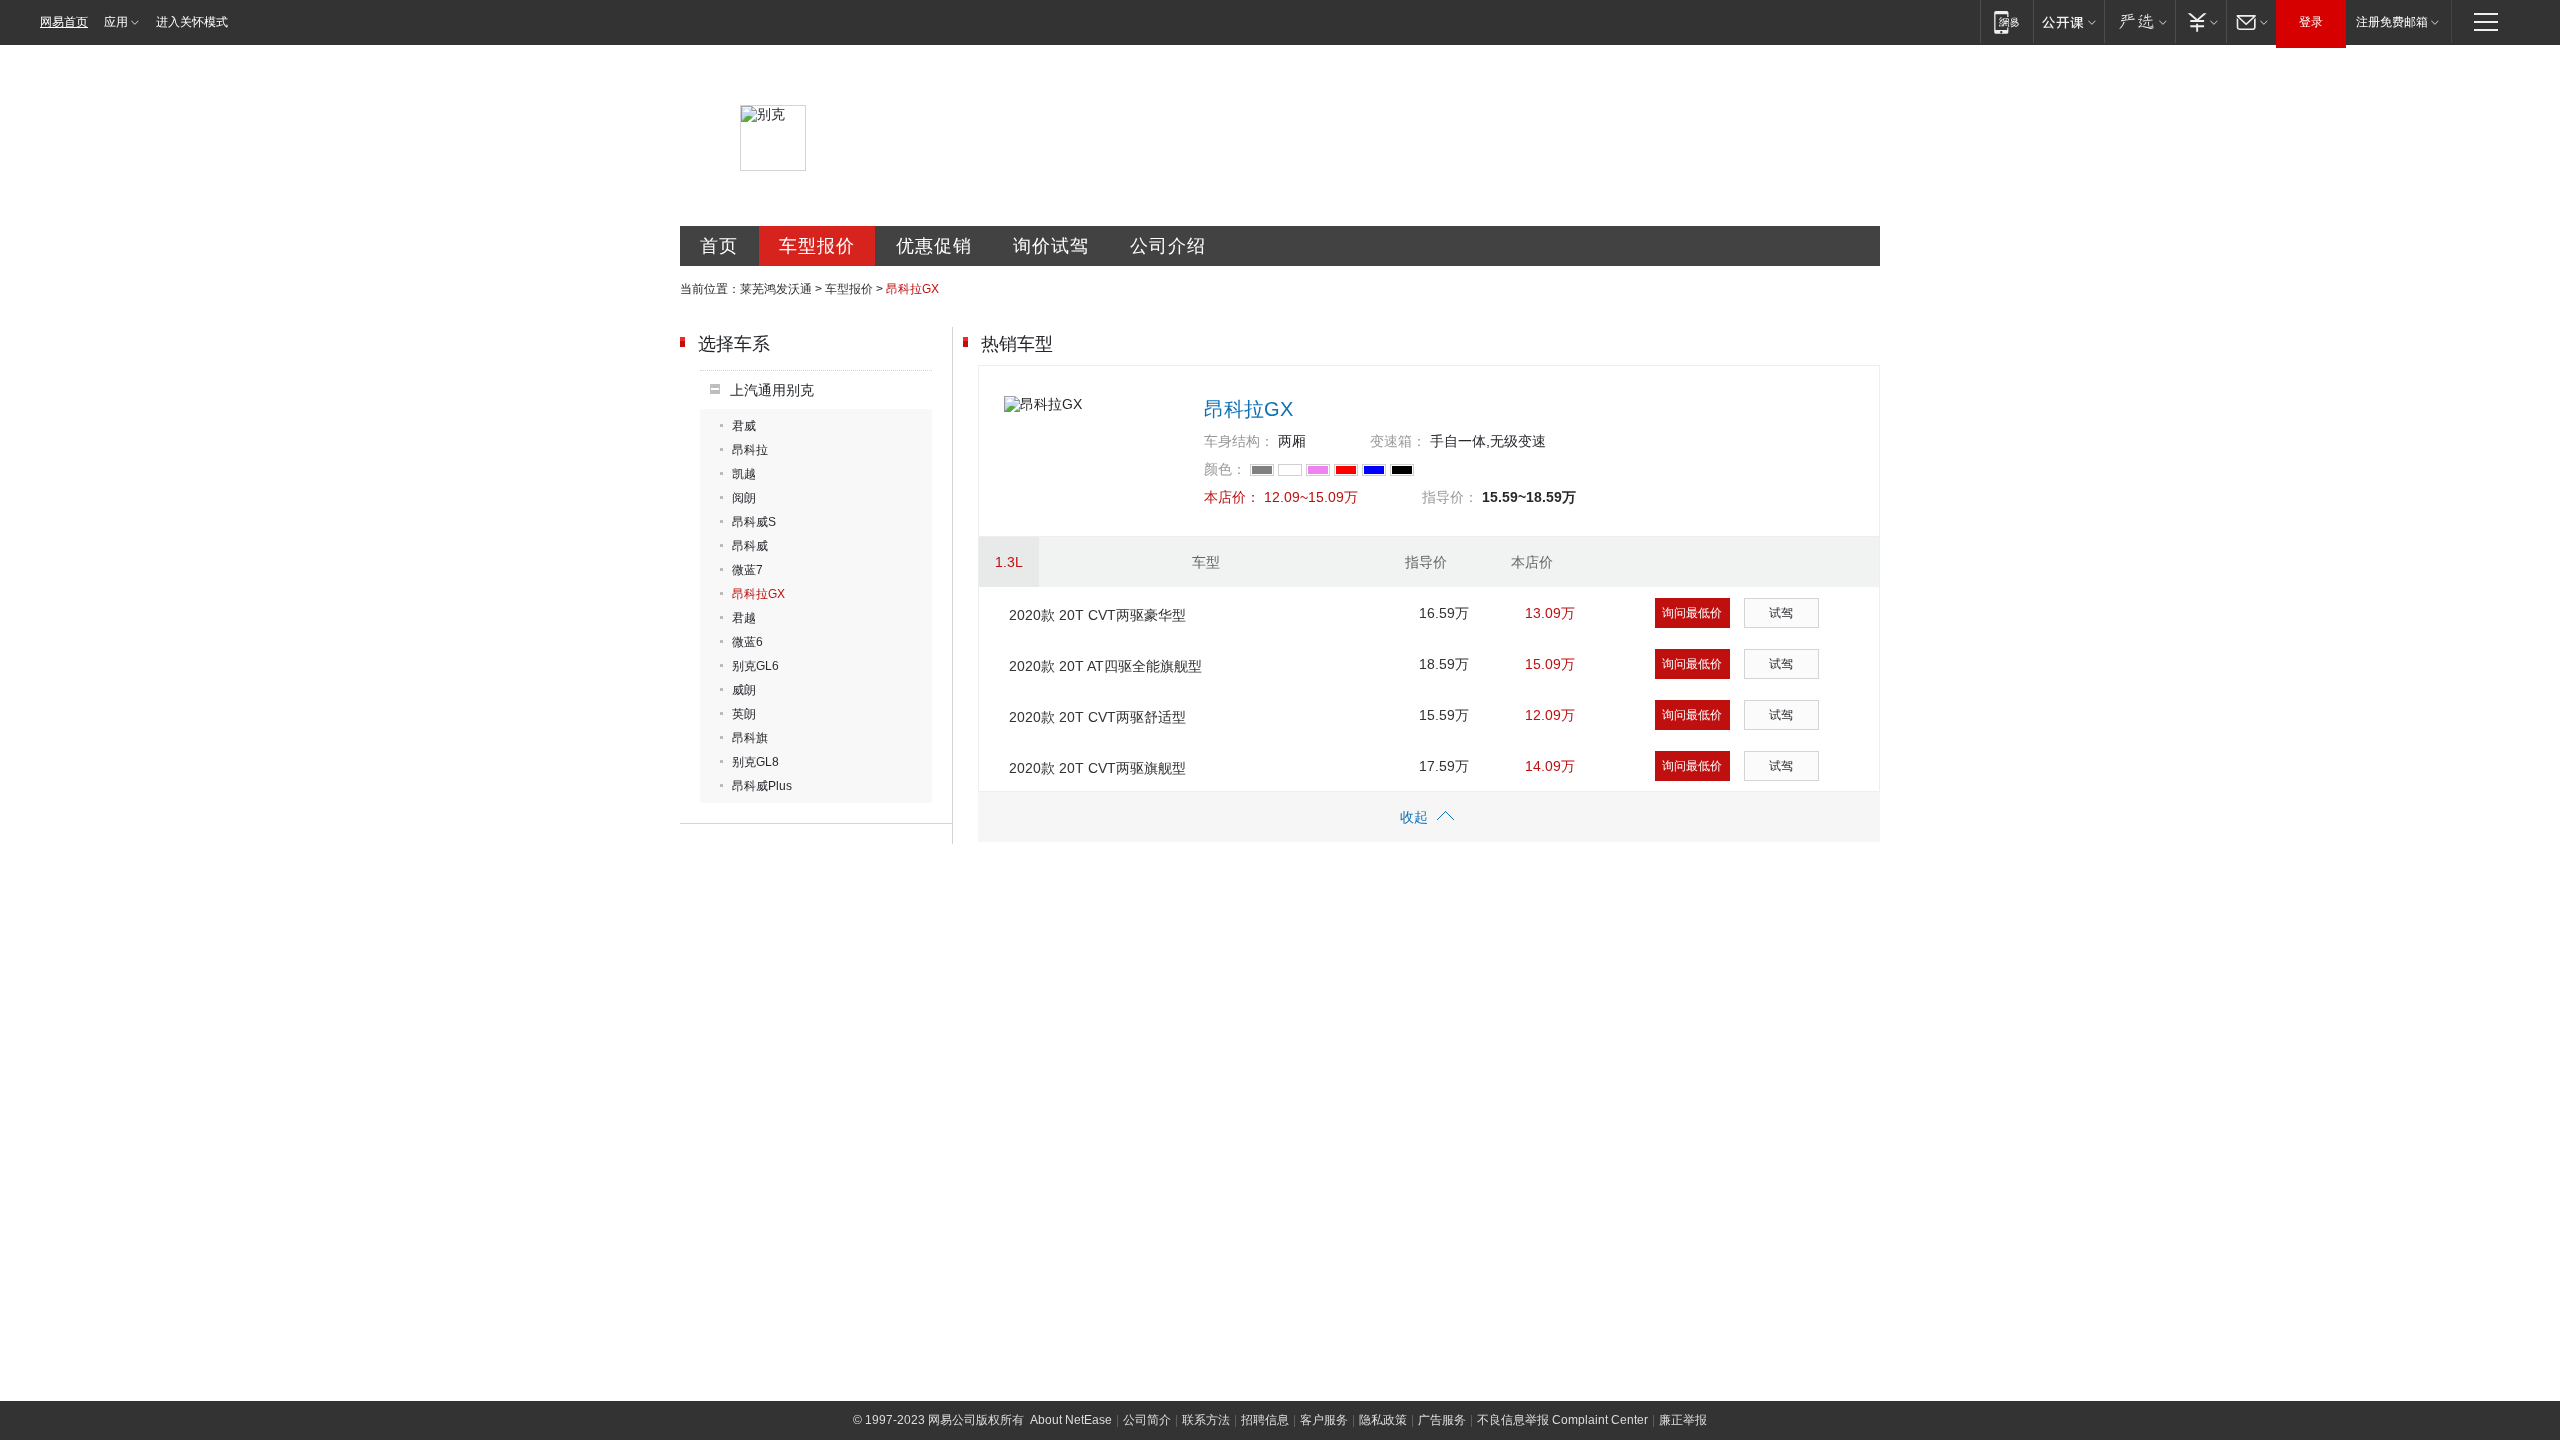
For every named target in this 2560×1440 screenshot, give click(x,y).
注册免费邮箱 (2392, 22)
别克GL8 (755, 762)
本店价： (1232, 497)
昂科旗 (750, 738)
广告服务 (1442, 1420)
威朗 (744, 690)
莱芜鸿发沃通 (776, 289)
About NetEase (1071, 1420)
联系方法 (1206, 1420)
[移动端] (2006, 21)
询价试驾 (1051, 246)
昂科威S (754, 522)
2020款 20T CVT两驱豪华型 (1097, 615)
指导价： (1450, 497)
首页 (719, 246)
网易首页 (64, 22)
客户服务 (1324, 1420)
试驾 (1781, 613)
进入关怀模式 (192, 22)
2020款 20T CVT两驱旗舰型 (1097, 768)
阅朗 (744, 498)
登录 (2311, 22)
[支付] (2200, 21)
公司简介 (1147, 1420)
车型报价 (817, 246)
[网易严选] (2139, 21)
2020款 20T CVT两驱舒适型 (1097, 717)
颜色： (1225, 469)
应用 (116, 22)
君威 (744, 426)
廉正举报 (1683, 1420)
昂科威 (750, 546)
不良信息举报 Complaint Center (1562, 1420)
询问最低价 (1692, 613)
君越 (744, 618)
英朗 (744, 714)
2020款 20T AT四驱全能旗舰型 (1105, 666)
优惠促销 (934, 246)
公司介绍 (1168, 246)
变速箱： (1398, 441)
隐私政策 (1383, 1420)
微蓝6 (747, 642)
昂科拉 (750, 450)
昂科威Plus (762, 786)
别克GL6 (755, 666)
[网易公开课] (2068, 21)
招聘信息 (1265, 1420)
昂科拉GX (758, 594)
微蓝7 (747, 570)
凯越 (744, 474)
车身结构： (1239, 441)
